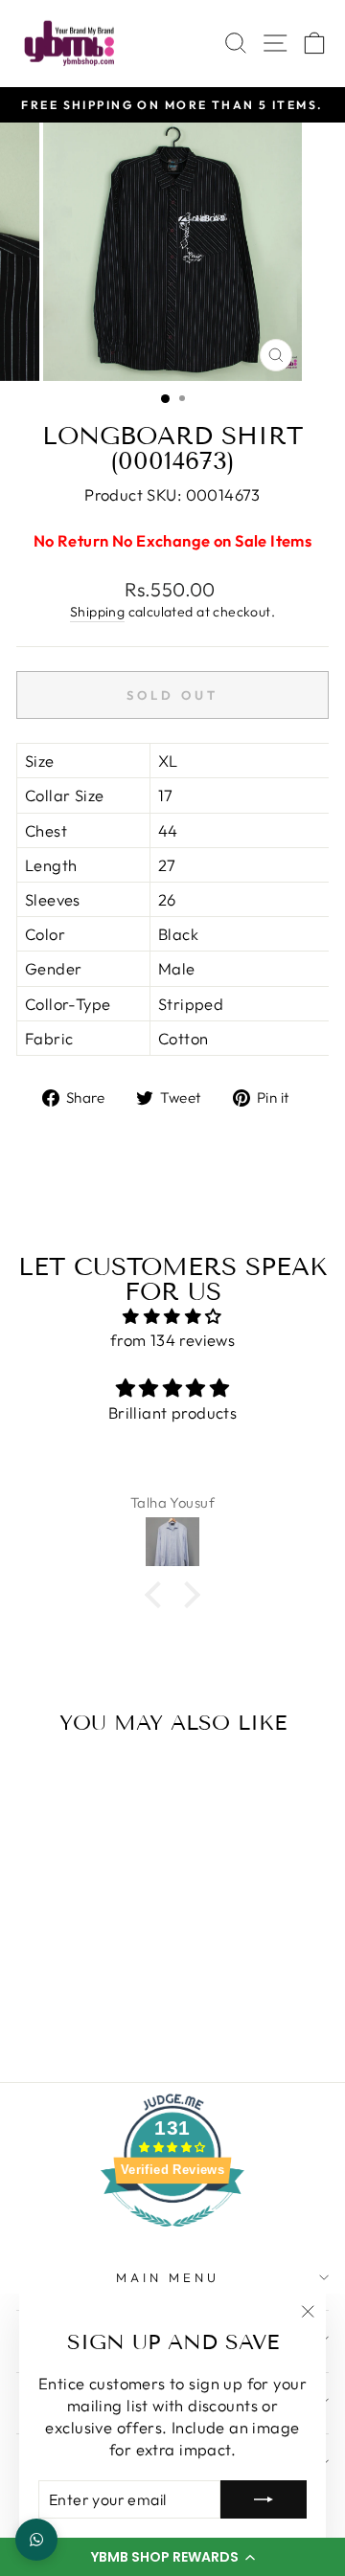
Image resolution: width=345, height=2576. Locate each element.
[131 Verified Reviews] (172, 2236)
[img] (172, 1316)
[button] (172, 2557)
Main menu (168, 2277)
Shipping (97, 612)
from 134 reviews (173, 1340)
